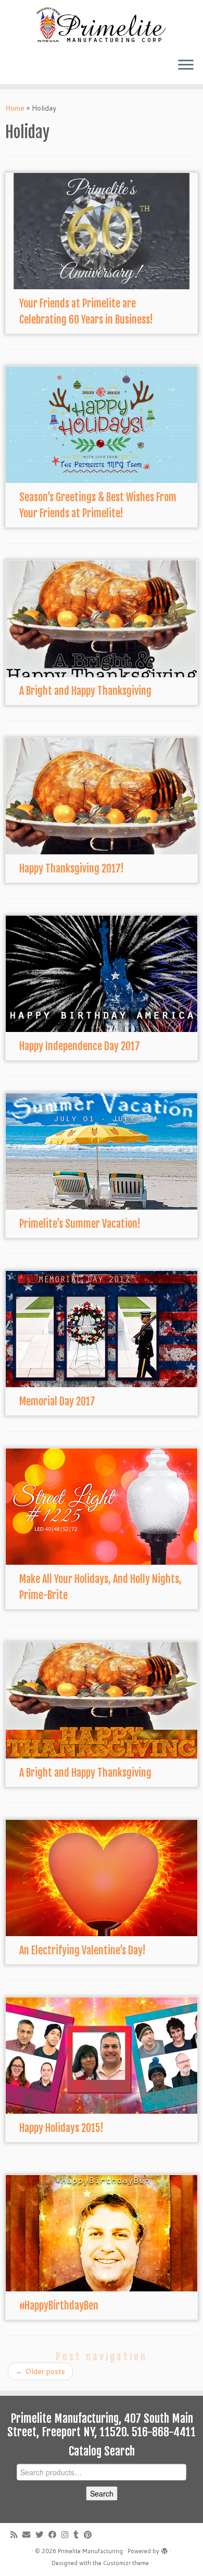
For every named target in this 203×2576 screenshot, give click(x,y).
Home (15, 108)
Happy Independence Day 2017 (80, 1046)
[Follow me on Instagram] (67, 2535)
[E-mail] (29, 2535)
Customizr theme (126, 2563)
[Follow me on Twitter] (42, 2535)
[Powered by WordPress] (164, 2549)
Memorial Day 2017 (57, 1401)
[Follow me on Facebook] (55, 2535)
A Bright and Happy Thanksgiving (85, 691)
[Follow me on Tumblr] (79, 2535)
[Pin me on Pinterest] (90, 2535)
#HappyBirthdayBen (59, 2306)
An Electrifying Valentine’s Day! (83, 1950)
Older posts (40, 2371)
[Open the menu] (186, 65)
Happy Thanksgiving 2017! (72, 869)
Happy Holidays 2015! (61, 2128)
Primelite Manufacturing (90, 2551)
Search (102, 2493)
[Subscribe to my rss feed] (16, 2535)
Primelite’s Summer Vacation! (80, 1224)
